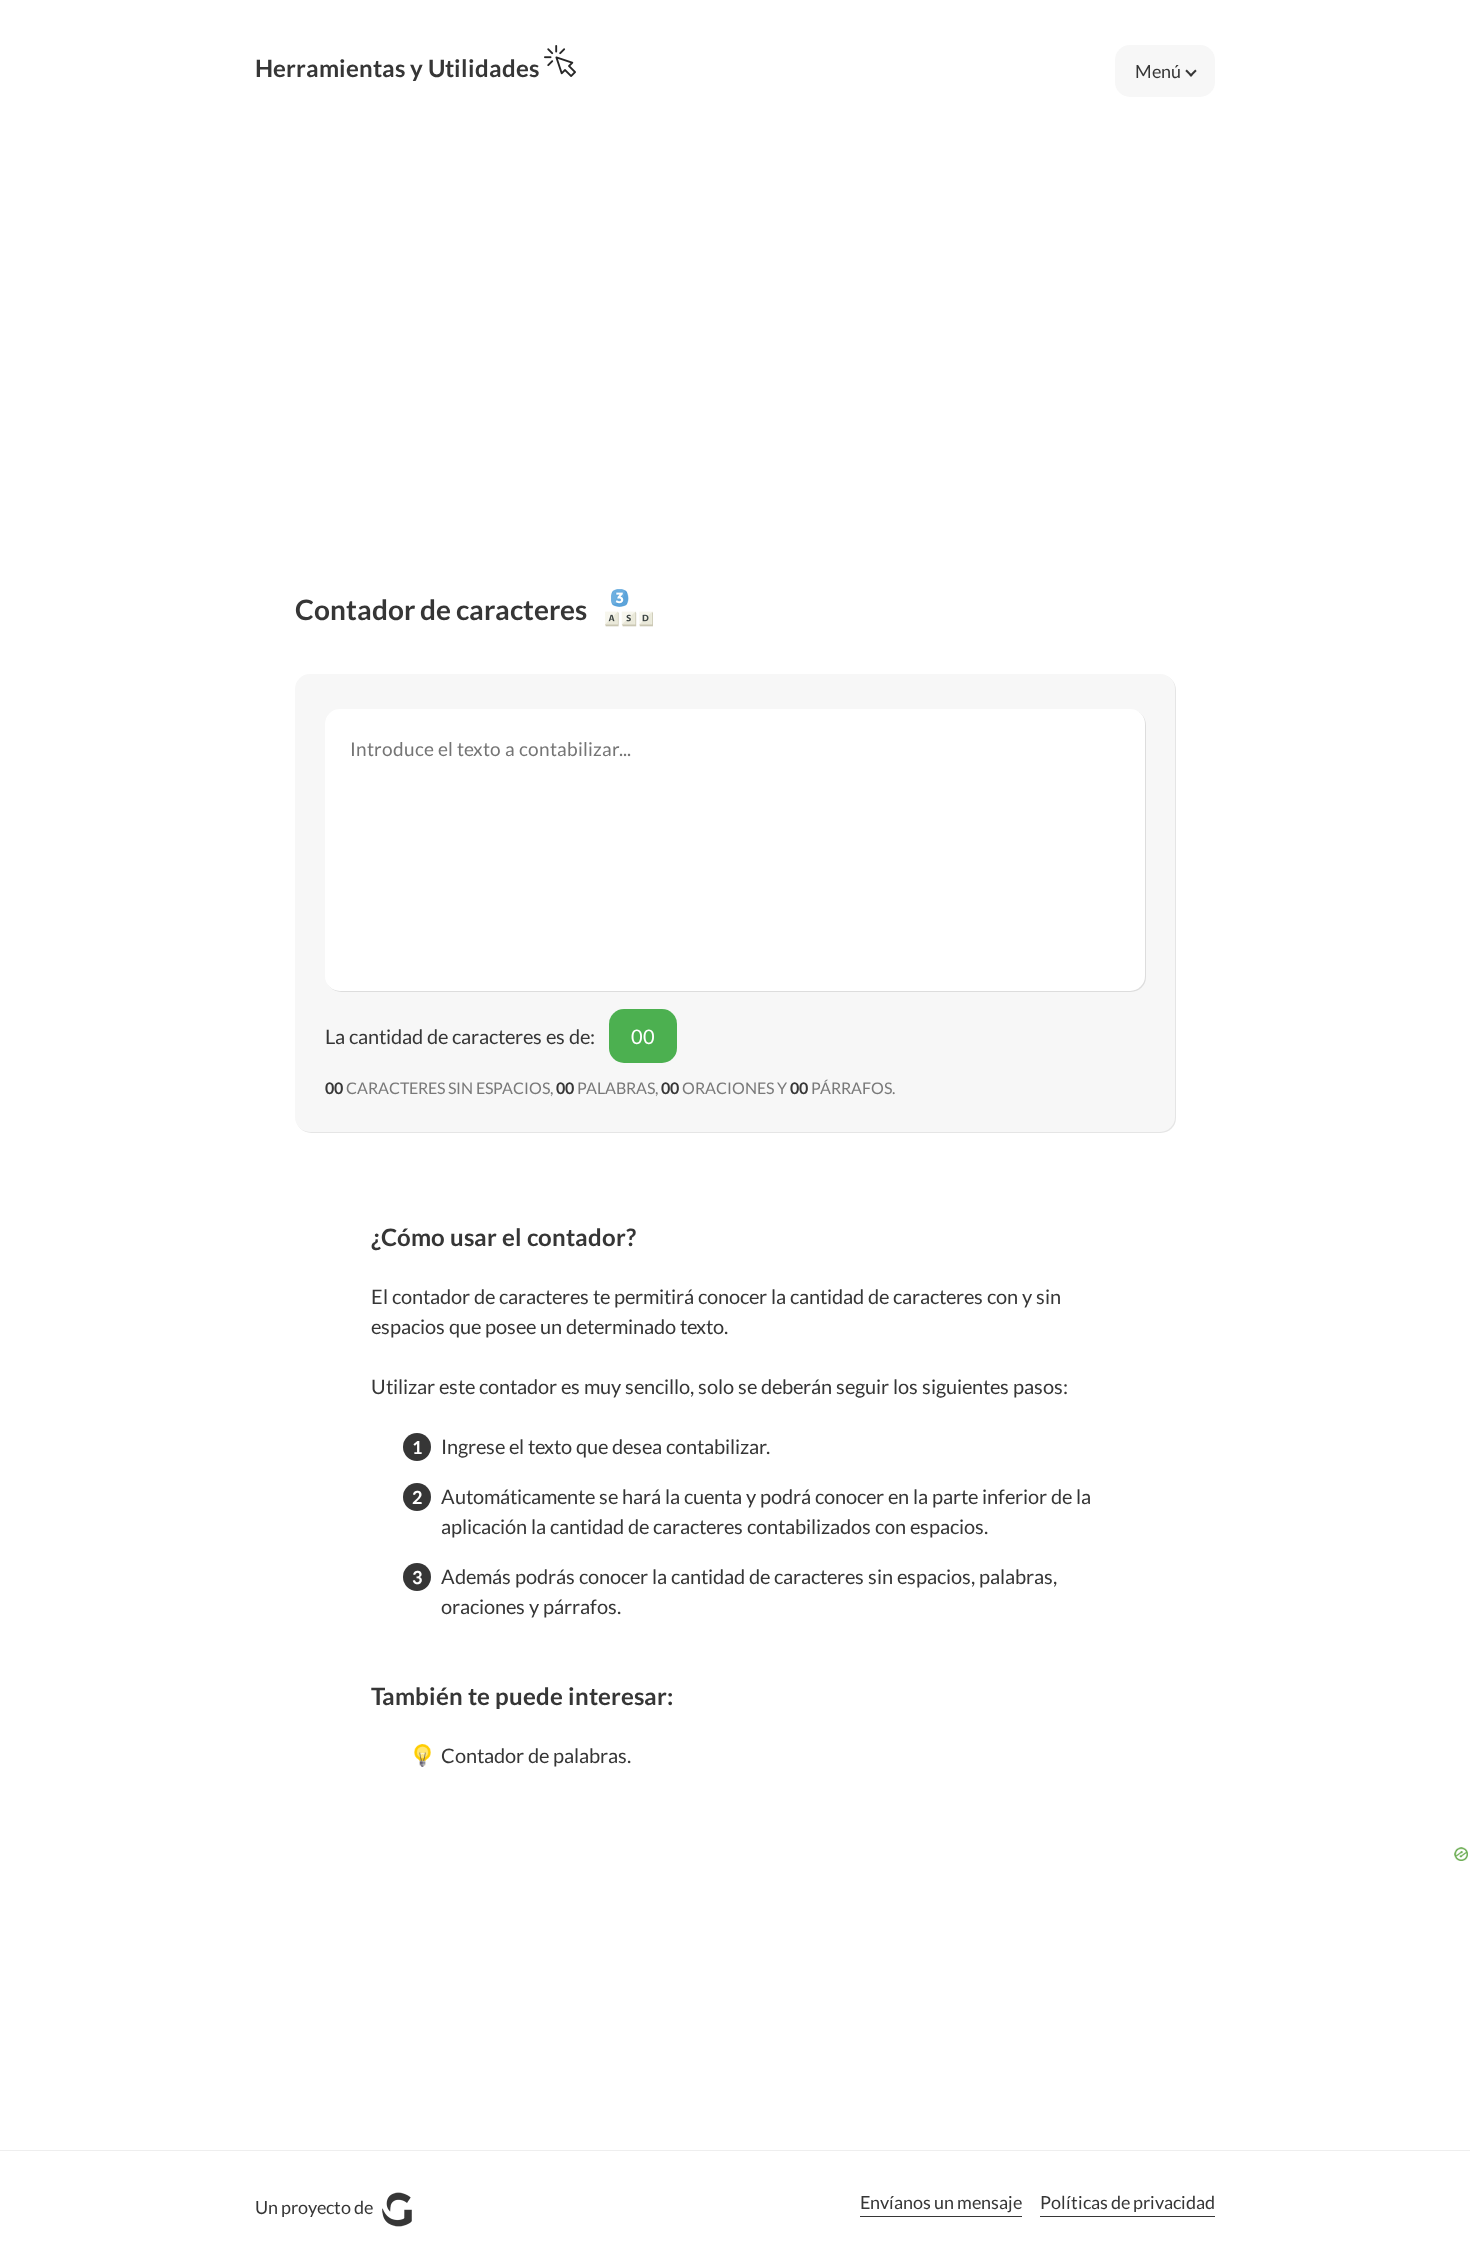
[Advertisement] (735, 292)
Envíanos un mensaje (941, 2202)
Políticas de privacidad (1127, 2202)
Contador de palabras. (536, 1755)
